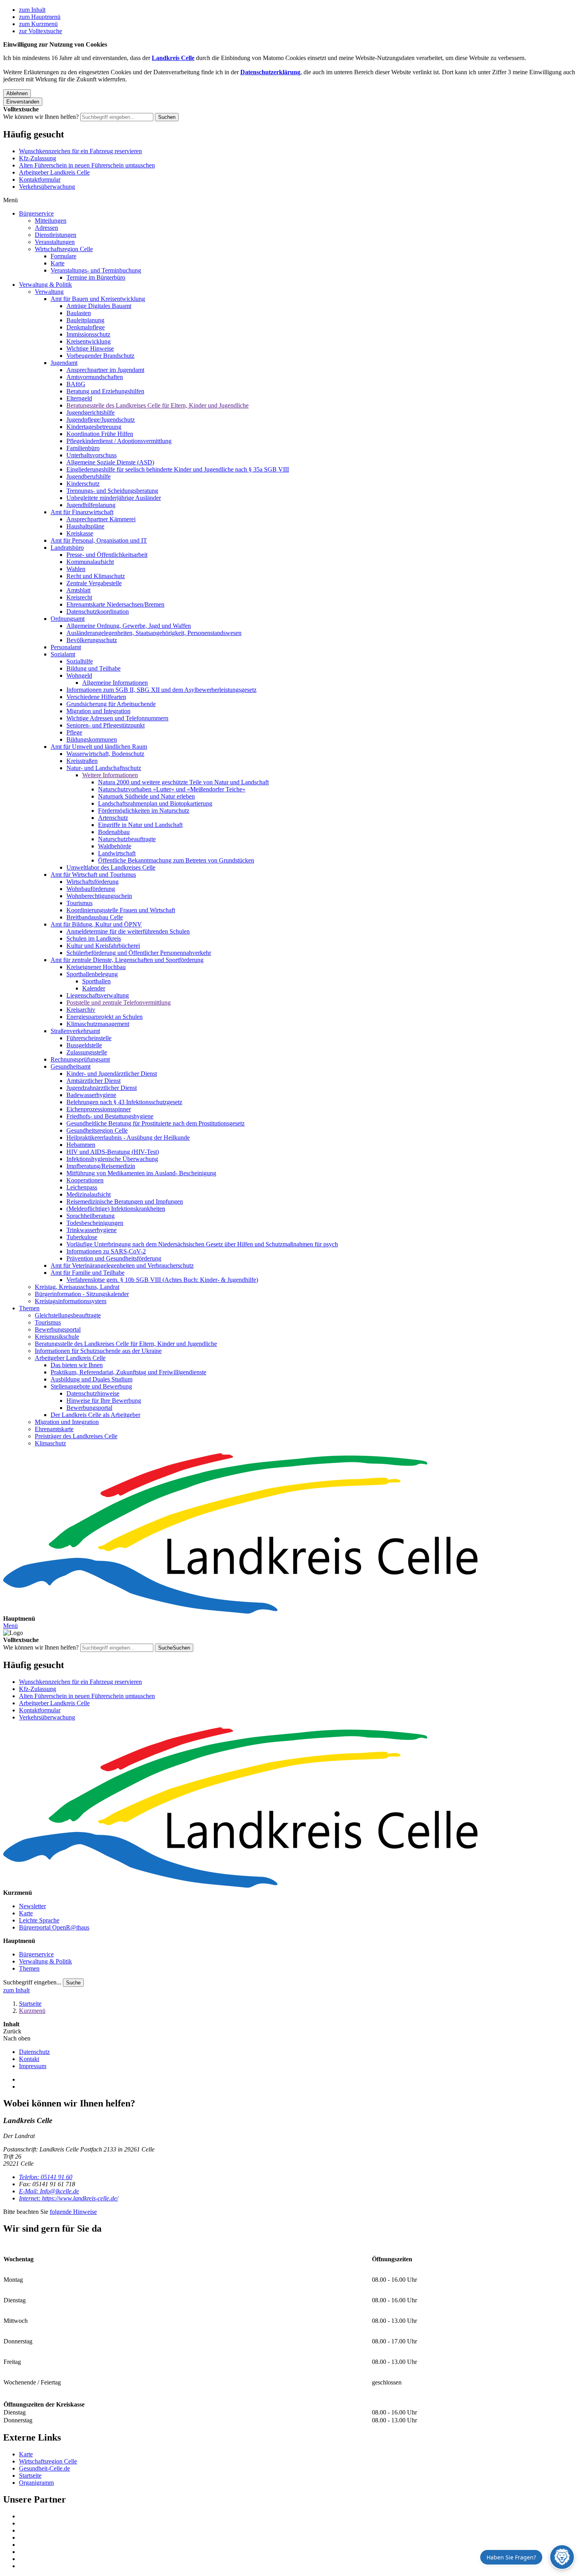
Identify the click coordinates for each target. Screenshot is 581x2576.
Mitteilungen (51, 221)
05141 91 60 (46, 2177)
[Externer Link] (298, 2516)
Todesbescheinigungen (95, 1223)
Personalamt (66, 647)
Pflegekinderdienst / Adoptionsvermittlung (119, 441)
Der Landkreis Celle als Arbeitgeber (95, 1415)
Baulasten (79, 313)
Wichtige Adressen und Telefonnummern (117, 718)
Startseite (30, 2004)
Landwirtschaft (117, 853)
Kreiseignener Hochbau (96, 967)
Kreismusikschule (57, 1337)
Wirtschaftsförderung (92, 882)
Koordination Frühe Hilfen (100, 434)
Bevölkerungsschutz (92, 640)
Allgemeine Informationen (115, 683)
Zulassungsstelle (87, 1052)
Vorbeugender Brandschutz (100, 356)
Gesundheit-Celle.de (44, 2468)
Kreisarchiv (81, 1010)
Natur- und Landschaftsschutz (104, 768)
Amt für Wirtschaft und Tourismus (93, 875)
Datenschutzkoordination (98, 612)
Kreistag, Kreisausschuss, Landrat (77, 1287)
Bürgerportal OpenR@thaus (54, 1927)
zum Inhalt (32, 10)
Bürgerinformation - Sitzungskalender (82, 1294)
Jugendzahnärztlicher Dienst (102, 1088)
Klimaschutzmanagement (98, 1024)
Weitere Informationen (110, 775)
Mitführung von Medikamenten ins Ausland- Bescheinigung (141, 1173)
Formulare (63, 256)
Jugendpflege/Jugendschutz (101, 420)
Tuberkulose (82, 1237)
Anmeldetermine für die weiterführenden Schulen (128, 931)
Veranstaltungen (55, 242)
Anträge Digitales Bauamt (99, 306)
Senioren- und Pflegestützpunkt (106, 725)
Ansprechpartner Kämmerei (101, 519)
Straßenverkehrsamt (75, 1031)
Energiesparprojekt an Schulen (105, 1017)
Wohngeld (79, 675)
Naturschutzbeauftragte (127, 839)
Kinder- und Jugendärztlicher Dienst (112, 1074)
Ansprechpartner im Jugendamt (105, 370)
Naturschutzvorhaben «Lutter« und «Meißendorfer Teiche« (172, 789)
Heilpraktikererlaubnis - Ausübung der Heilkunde (128, 1138)
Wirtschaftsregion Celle (64, 249)
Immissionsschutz (88, 334)
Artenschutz (113, 818)
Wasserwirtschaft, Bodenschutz (105, 754)
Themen (29, 1308)
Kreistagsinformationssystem (71, 1301)
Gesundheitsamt (71, 1066)
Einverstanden (23, 102)
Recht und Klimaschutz (96, 576)
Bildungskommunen (92, 739)
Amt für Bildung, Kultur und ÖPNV (96, 924)
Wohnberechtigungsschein (99, 896)
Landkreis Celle (173, 58)
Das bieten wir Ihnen (77, 1365)
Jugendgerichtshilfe (91, 412)
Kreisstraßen (82, 761)
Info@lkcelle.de (49, 2191)
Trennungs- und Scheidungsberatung (112, 491)
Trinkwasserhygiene (91, 1230)
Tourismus (79, 903)
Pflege (74, 732)
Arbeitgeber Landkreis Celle (54, 172)
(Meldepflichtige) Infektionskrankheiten (116, 1209)
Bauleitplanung (85, 320)
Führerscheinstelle (89, 1038)
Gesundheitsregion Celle (97, 1130)
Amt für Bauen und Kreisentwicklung (98, 299)
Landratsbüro (67, 548)
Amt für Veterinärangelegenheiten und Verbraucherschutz (122, 1265)
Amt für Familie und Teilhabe (88, 1273)
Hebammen (81, 1145)
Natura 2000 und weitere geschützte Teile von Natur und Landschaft (183, 782)
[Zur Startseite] (290, 1534)
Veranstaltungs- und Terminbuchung (96, 270)
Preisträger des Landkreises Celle (76, 1436)
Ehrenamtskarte (54, 1429)
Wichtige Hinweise (90, 349)
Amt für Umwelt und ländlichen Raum (99, 747)
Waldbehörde (115, 846)
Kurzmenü (32, 2011)
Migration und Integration (98, 711)
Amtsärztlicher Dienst (93, 1081)
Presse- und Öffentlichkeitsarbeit (107, 555)
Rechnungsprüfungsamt (80, 1059)
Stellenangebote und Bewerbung (91, 1386)
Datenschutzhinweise (93, 1393)
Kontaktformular (40, 179)
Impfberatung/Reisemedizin (101, 1166)
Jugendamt (64, 363)
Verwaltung (49, 292)
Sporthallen (96, 981)
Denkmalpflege (86, 327)
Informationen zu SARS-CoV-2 (106, 1251)
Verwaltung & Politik (45, 285)
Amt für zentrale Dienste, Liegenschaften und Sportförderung (127, 960)
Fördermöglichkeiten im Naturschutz (144, 811)
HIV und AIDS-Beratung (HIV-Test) (113, 1152)
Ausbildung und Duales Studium (91, 1379)
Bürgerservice (36, 213)
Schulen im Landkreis (94, 939)
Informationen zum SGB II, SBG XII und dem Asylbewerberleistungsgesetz (161, 690)
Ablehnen (17, 93)
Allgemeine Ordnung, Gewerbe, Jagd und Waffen (129, 626)
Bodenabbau (114, 832)
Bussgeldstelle (84, 1045)
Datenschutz (34, 2052)
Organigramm (36, 2483)
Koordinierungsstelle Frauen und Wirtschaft (121, 910)
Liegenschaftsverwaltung (98, 995)
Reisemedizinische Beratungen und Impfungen (125, 1202)
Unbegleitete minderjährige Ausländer (114, 498)
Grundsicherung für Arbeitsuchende (111, 704)
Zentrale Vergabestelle (94, 583)
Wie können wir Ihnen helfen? (41, 117)
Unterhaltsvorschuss (91, 455)
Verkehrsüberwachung (47, 187)
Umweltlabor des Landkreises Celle (111, 867)
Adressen (46, 228)
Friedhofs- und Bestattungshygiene (110, 1116)
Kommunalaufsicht (90, 562)
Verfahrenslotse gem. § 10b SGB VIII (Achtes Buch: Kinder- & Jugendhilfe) (162, 1280)
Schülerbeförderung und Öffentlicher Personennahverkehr (139, 953)
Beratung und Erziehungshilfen (105, 391)
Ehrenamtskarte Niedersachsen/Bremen (115, 604)
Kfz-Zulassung (38, 158)
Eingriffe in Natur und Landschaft (140, 825)
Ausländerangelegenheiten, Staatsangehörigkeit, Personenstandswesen (154, 633)
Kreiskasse (80, 533)
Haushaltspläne (85, 526)
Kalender (94, 988)
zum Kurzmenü (38, 24)
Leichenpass (82, 1187)
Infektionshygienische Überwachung (112, 1159)
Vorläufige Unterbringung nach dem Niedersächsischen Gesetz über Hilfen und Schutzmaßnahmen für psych (202, 1244)
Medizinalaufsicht (89, 1194)
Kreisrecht (79, 597)
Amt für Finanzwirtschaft (82, 512)
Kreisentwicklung (89, 341)
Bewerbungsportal (58, 1329)
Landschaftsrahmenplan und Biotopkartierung (155, 803)
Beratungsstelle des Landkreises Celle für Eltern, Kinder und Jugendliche (158, 405)
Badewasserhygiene (91, 1095)
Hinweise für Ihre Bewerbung (104, 1401)
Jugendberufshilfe (89, 476)
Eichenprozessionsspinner (99, 1109)
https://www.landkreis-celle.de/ (69, 2198)
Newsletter (32, 1906)
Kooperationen (85, 1180)
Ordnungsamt (68, 619)
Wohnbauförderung (91, 889)
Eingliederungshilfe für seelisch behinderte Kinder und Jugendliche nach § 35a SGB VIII (178, 469)
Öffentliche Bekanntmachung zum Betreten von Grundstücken (176, 860)
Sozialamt (63, 654)
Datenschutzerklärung (270, 72)
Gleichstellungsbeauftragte (68, 1315)
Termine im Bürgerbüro (96, 277)
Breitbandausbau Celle (95, 917)
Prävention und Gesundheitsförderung (114, 1258)
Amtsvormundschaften (95, 377)
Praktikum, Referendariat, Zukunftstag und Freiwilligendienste (128, 1372)
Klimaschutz (50, 1443)
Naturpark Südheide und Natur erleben (146, 796)
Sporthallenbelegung (92, 974)
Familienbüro (83, 448)
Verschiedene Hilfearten (96, 697)
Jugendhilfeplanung (91, 505)
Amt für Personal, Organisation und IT (99, 540)
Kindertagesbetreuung (94, 427)
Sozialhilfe (80, 661)
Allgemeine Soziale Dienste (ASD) (110, 462)
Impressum (33, 2066)
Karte (58, 263)
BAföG (76, 384)
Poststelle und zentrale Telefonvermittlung (119, 1002)
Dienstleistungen (56, 235)
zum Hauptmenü (40, 17)
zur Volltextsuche (41, 31)
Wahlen (76, 569)
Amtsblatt (78, 590)
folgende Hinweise (73, 2212)
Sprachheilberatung (91, 1216)
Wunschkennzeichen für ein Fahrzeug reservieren (80, 151)
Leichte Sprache (39, 1920)
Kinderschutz (83, 484)
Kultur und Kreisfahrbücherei (103, 946)
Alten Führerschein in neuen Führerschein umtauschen (87, 165)
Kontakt (29, 2059)
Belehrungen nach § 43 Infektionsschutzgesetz (124, 1102)
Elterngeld (79, 398)
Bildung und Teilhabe (93, 668)
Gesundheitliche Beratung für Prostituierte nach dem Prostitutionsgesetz (156, 1123)
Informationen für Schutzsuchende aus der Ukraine (98, 1351)
